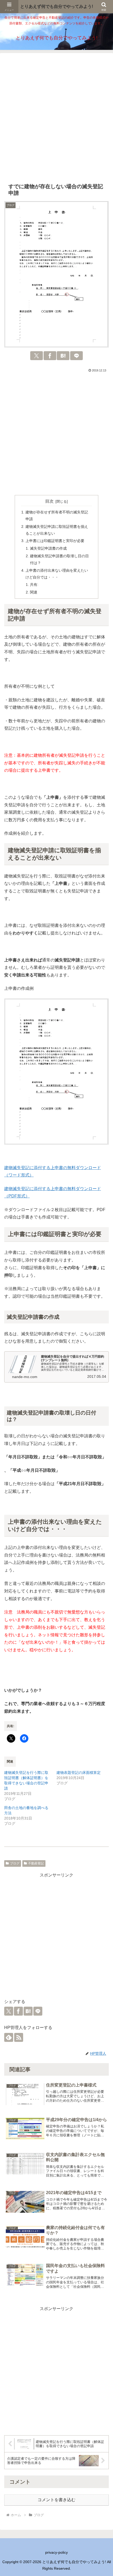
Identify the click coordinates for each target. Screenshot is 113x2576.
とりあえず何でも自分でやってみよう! (57, 6)
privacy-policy (56, 2552)
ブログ (15, 1863)
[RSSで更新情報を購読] (19, 2037)
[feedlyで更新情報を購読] (9, 2037)
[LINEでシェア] (76, 356)
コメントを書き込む (56, 2500)
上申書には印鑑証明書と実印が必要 (55, 541)
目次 (49, 501)
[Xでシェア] (37, 356)
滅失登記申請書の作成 (48, 548)
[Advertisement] (56, 118)
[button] (102, 1756)
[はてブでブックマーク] (63, 356)
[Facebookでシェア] (50, 356)
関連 (34, 592)
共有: (34, 585)
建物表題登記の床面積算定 (79, 1773)
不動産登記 (36, 1863)
